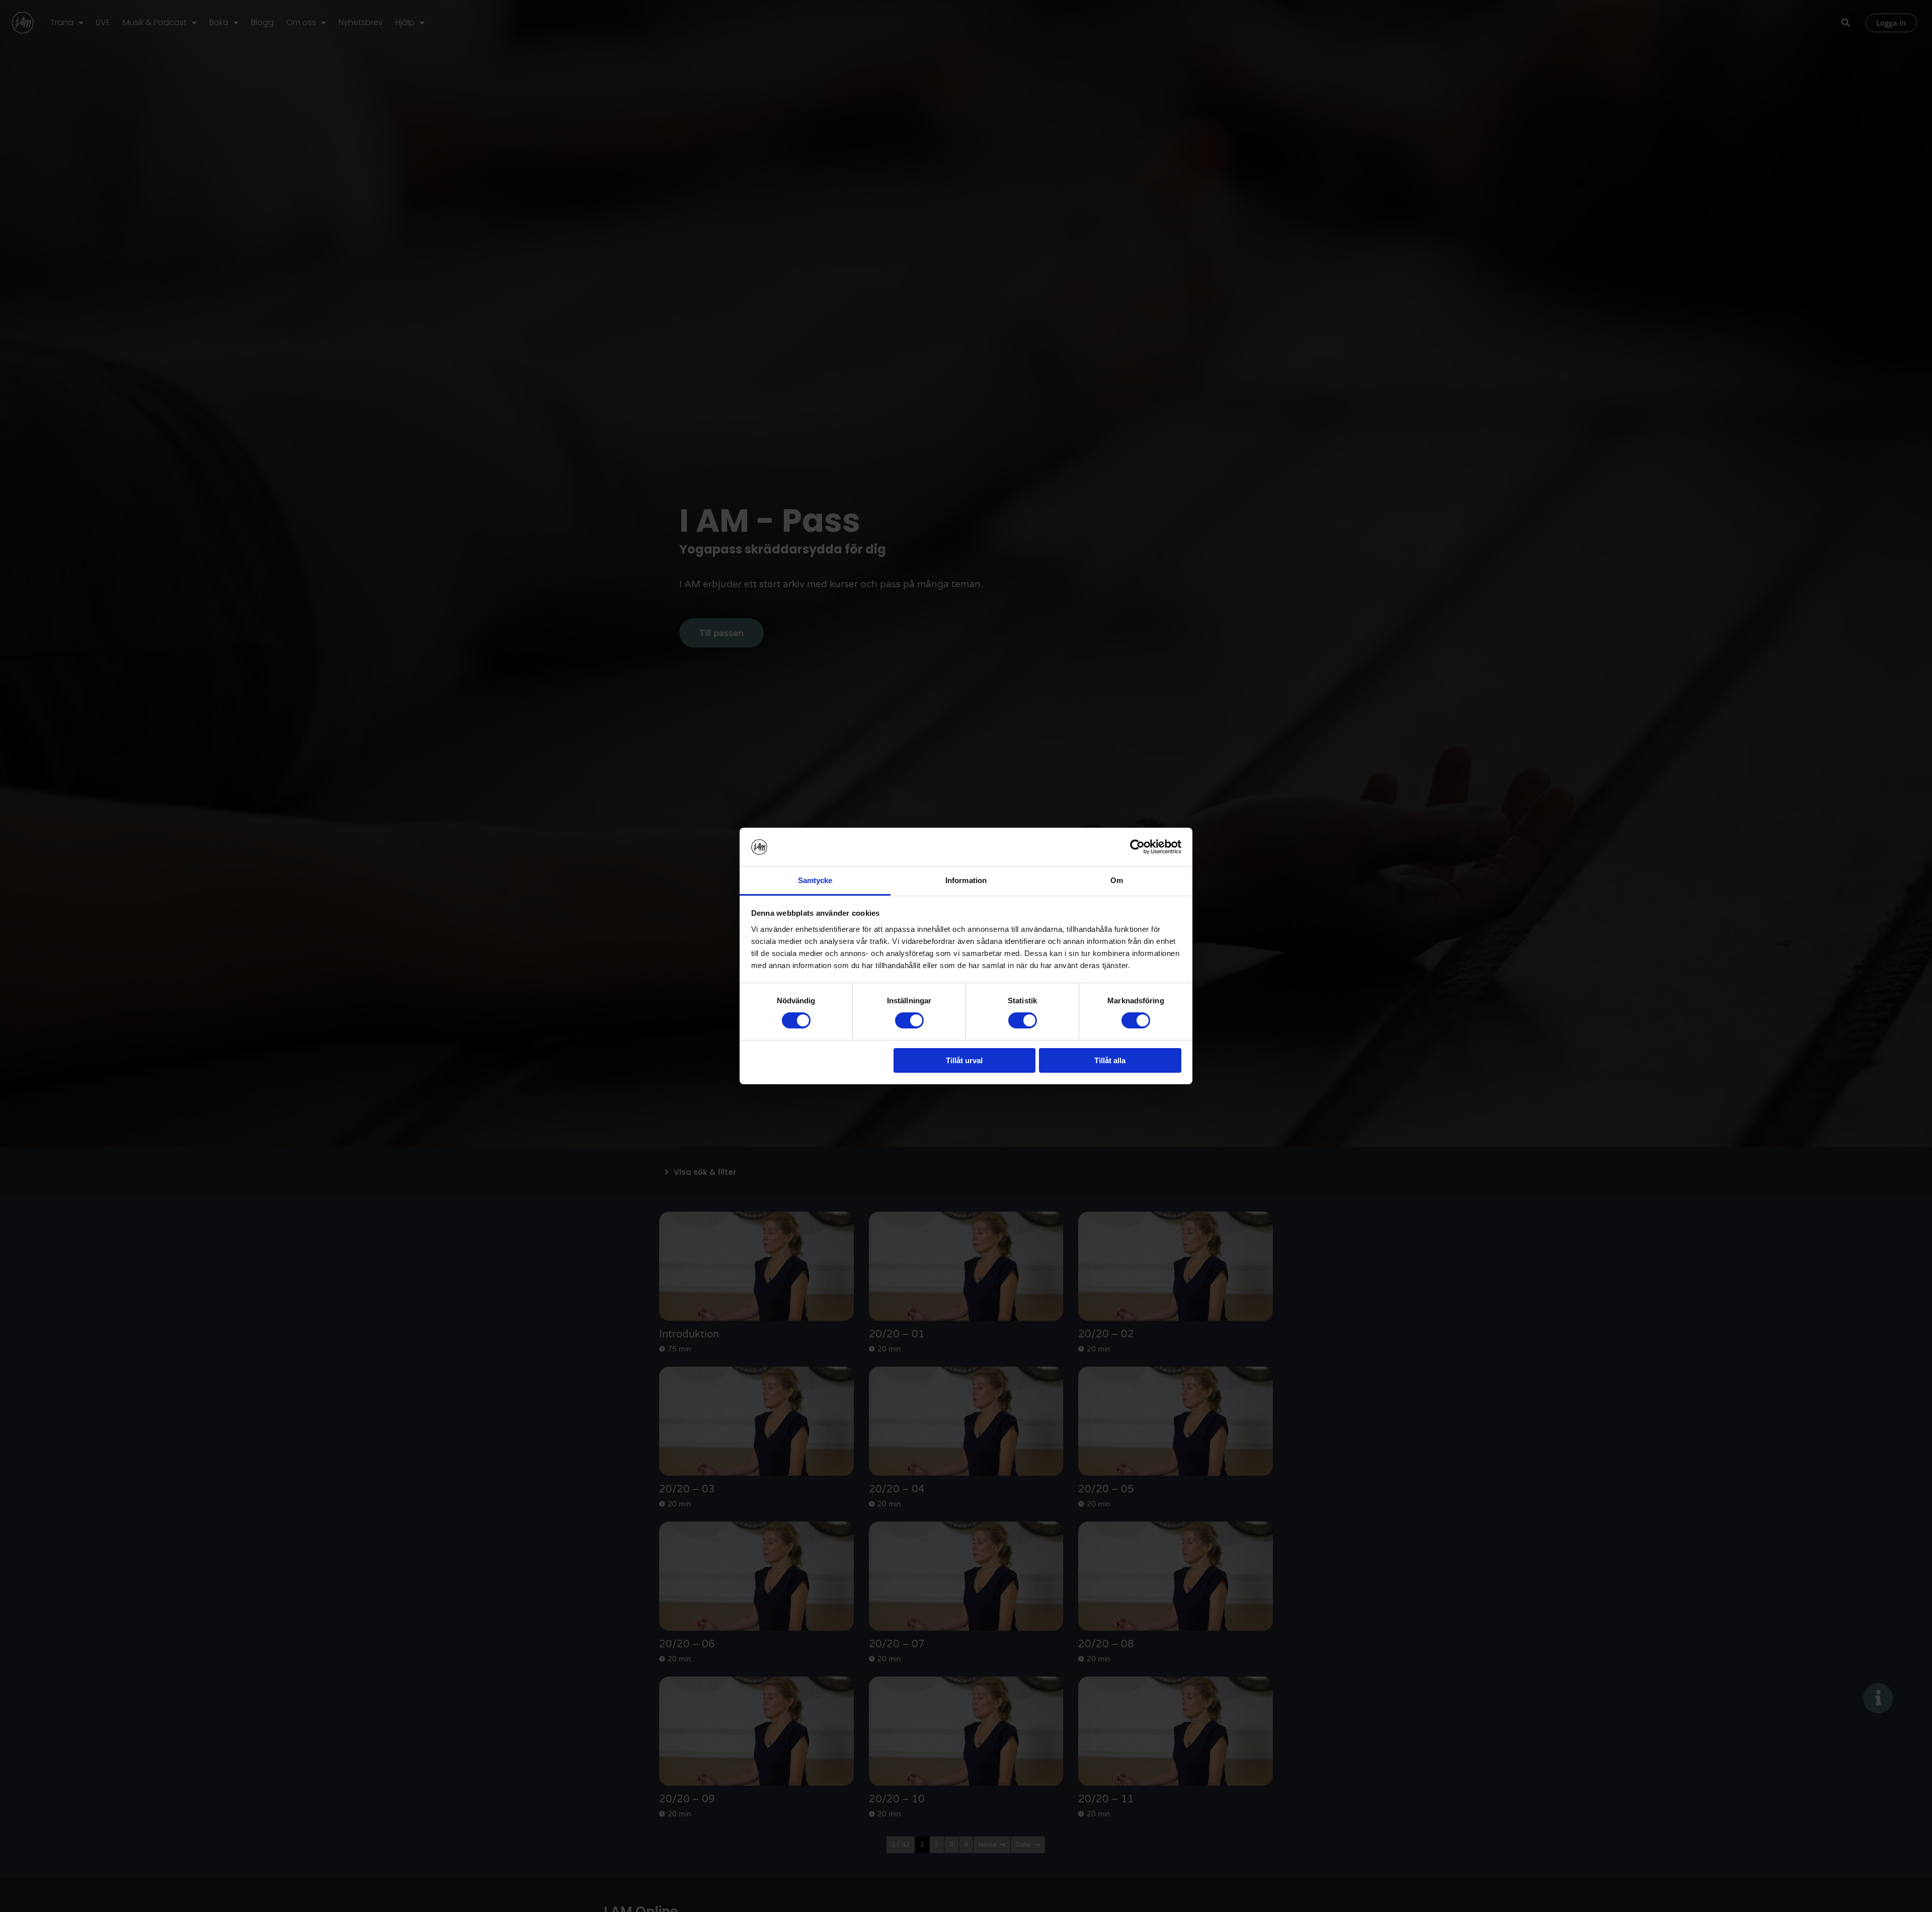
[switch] (909, 1020)
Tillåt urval (964, 1060)
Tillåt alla (1110, 1060)
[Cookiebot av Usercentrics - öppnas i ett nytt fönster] (1137, 847)
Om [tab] (1117, 880)
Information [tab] (966, 880)
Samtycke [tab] (815, 880)
